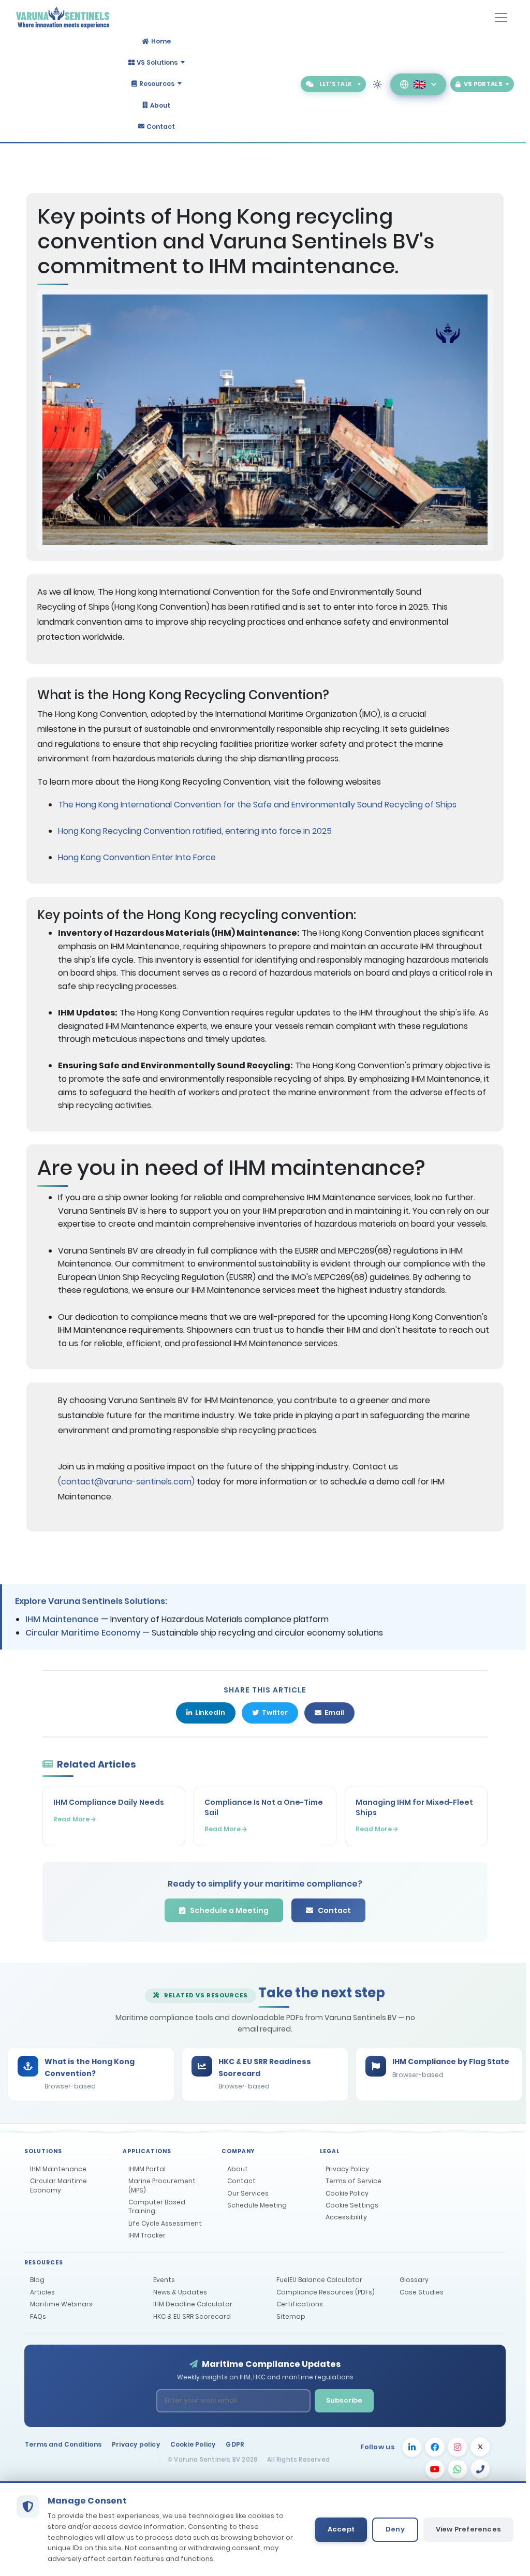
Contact (161, 126)
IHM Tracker (147, 2235)
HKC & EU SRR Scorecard (192, 2316)
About (160, 105)
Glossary (414, 2280)
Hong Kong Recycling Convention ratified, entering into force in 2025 (195, 831)
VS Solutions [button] (157, 62)
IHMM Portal (147, 2169)
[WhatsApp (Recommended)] (458, 2470)
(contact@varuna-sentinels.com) (126, 1482)
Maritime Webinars (61, 2304)
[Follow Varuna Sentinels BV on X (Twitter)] (480, 2447)
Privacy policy (136, 2444)
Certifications (300, 2304)
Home (161, 41)
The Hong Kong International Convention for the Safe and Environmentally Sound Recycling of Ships (257, 805)
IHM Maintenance (62, 1619)
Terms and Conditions (63, 2444)
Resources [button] (157, 84)
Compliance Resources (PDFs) (326, 2292)
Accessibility (346, 2217)
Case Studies (422, 2292)
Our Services (248, 2193)
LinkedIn (210, 1712)
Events (164, 2280)
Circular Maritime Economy (83, 1633)
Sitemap (291, 2316)
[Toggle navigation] (501, 18)
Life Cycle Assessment (165, 2223)
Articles (42, 2292)
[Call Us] (480, 2470)
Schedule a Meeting (229, 1910)
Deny (395, 2529)
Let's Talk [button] (335, 84)
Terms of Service (354, 2181)
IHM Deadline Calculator (193, 2304)
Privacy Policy (347, 2169)
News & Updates (180, 2292)
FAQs (38, 2316)
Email (334, 1712)
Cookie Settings (352, 2205)
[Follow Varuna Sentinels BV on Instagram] (458, 2447)
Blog (37, 2280)
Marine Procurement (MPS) (162, 2185)
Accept (341, 2529)
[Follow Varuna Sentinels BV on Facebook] (435, 2447)
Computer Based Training (157, 2206)
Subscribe (344, 2400)
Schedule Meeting (257, 2205)
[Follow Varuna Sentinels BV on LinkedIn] (412, 2446)
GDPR (235, 2444)
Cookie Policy (347, 2193)
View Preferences (468, 2529)
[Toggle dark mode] (377, 84)
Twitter (275, 1712)
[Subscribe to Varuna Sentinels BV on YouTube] (435, 2470)
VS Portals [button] (483, 84)
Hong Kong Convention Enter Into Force (137, 857)
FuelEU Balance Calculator (319, 2280)
